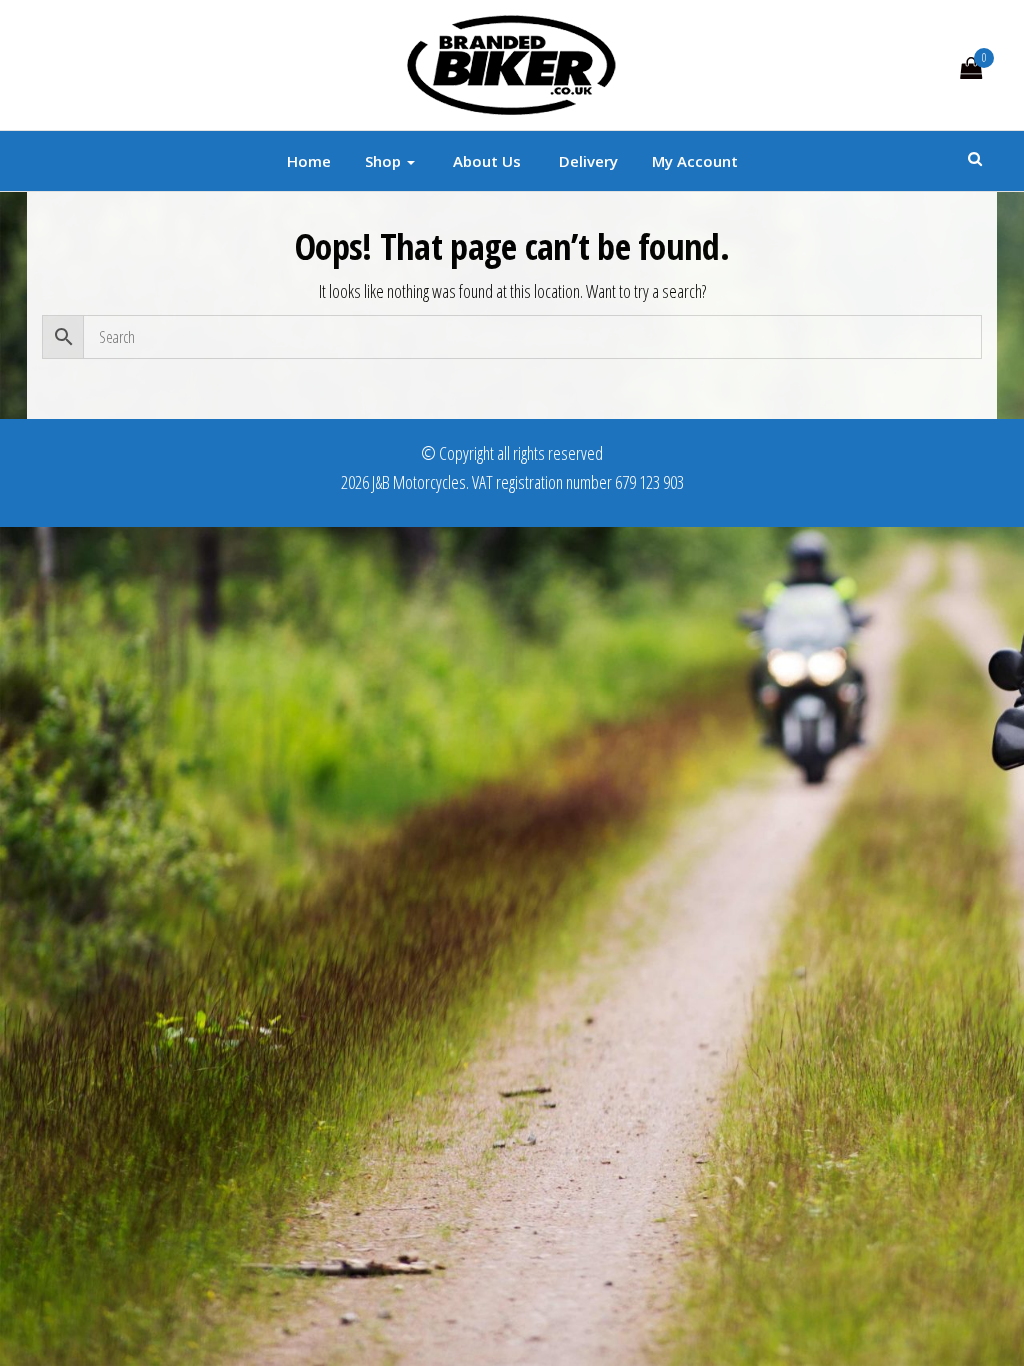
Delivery (586, 161)
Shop (385, 161)
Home (309, 161)
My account (695, 161)
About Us (485, 161)
